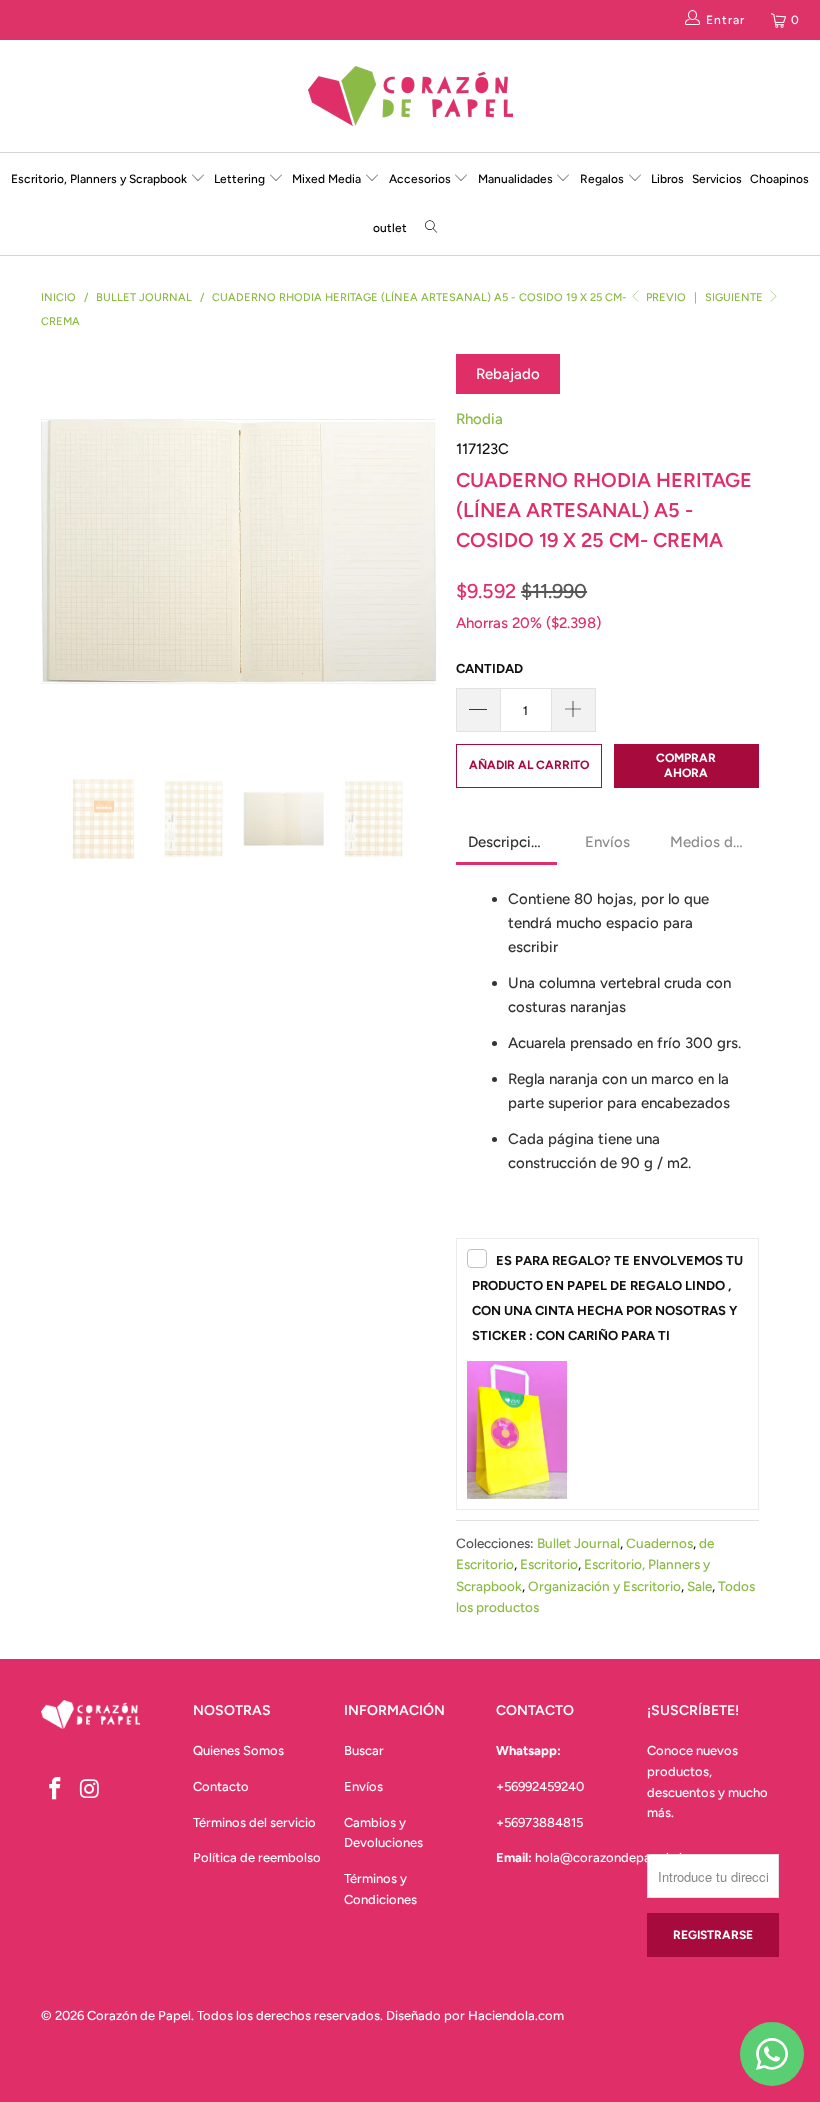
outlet (390, 228)
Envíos (363, 1786)
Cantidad (489, 668)
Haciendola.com (516, 2015)
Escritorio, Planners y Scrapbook (99, 179)
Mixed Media (328, 179)
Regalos (603, 179)
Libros (667, 179)
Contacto (221, 1786)
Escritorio (549, 1564)
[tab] (506, 844)
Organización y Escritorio (604, 1586)
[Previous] (61, 551)
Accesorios (421, 179)
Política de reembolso (257, 1857)
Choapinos (779, 179)
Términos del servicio (254, 1822)
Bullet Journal (578, 1543)
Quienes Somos (238, 1750)
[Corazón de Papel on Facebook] (56, 1790)
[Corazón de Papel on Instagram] (91, 1790)
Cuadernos (659, 1543)
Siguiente (735, 297)
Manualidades (517, 179)
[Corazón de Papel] (410, 96)
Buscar (364, 1750)
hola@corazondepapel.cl (608, 1857)
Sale (699, 1586)
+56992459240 (540, 1786)
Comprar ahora (686, 765)
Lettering (241, 179)
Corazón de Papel (139, 2015)
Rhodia (479, 419)
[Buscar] (431, 228)
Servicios (717, 179)
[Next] (415, 551)
